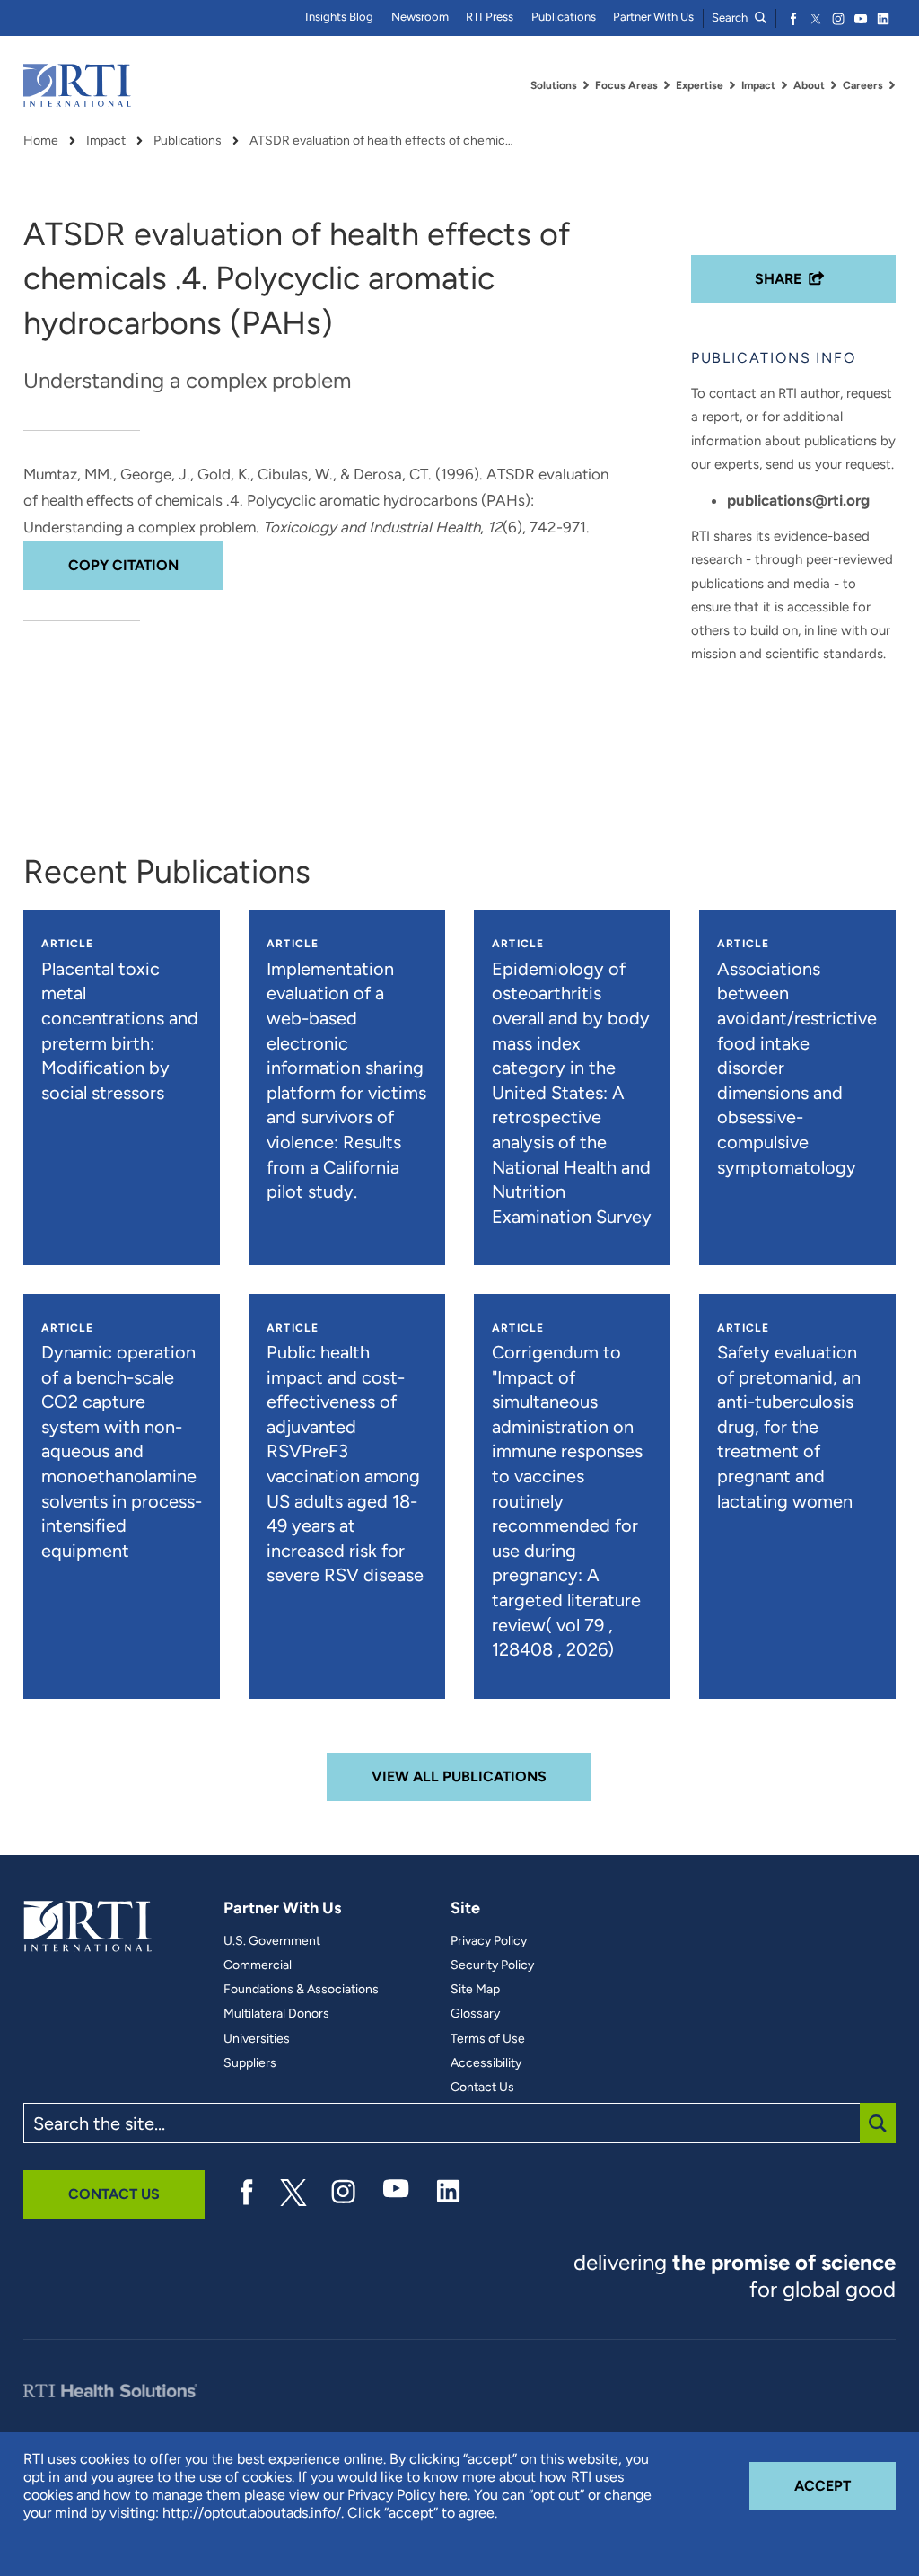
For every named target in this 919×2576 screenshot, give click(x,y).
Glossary (475, 2014)
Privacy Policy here (407, 2495)
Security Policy (492, 1965)
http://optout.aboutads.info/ (252, 2513)
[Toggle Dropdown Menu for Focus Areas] (667, 85)
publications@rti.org (798, 500)
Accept (845, 2485)
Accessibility (486, 2063)
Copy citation (123, 565)
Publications (564, 17)
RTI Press (490, 17)
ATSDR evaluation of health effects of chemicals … (384, 141)
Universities (257, 2039)
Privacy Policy (489, 1941)
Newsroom (420, 17)
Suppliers (250, 2063)
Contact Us (482, 2088)
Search (731, 18)
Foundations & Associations (301, 1990)
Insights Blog (339, 17)
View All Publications (459, 1776)
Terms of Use (488, 2039)
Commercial (258, 1965)
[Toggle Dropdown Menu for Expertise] (732, 85)
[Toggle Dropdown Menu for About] (834, 85)
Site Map (475, 1990)
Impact (106, 141)
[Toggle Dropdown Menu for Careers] (892, 85)
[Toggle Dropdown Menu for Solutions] (586, 85)
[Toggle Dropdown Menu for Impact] (784, 85)
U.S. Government (272, 1941)
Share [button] (778, 279)
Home (41, 141)
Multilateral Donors (276, 2014)
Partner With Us (653, 17)
